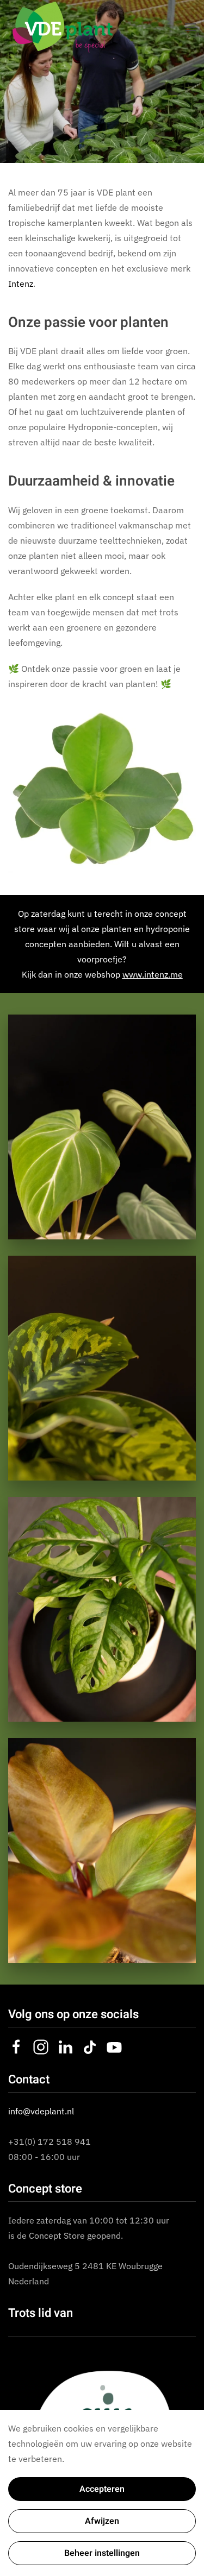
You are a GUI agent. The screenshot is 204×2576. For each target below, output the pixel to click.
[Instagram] (41, 2046)
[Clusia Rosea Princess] (102, 789)
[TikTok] (90, 2046)
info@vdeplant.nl (41, 2111)
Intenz (21, 284)
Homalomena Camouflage (102, 1368)
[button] (190, 27)
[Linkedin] (65, 2046)
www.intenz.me (153, 974)
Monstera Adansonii (102, 1609)
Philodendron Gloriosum (102, 1127)
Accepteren (102, 2489)
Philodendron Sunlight (102, 1850)
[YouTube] (114, 2046)
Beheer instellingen (102, 2553)
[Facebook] (16, 2046)
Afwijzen (102, 2521)
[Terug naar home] (63, 27)
